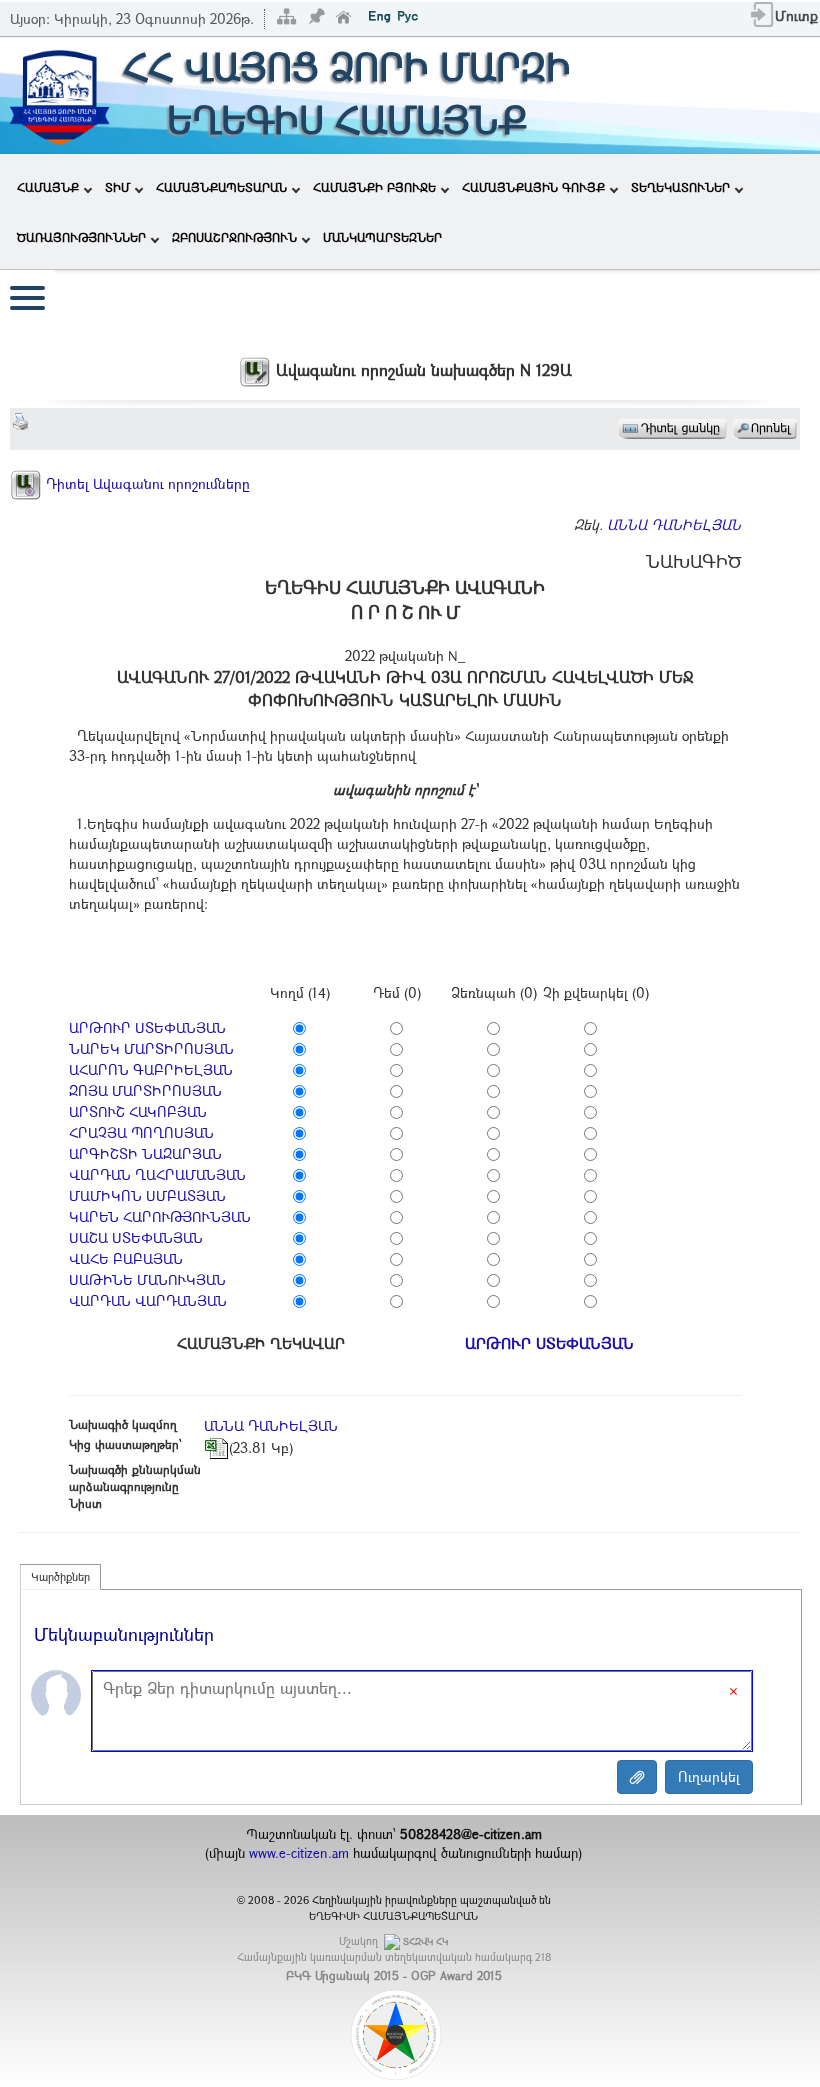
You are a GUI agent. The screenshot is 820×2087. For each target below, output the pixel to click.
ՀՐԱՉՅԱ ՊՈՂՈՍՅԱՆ (141, 1132)
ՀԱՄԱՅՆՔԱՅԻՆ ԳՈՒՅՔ (533, 187)
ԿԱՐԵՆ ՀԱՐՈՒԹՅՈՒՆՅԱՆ (160, 1216)
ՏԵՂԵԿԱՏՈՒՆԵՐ (680, 187)
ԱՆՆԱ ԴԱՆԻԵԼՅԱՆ (674, 524)
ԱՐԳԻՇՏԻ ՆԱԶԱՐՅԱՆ (145, 1153)
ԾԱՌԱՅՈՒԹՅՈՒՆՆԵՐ (81, 237)
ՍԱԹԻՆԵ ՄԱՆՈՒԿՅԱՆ (147, 1279)
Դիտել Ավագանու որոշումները (146, 483)
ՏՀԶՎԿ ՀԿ (425, 1941)
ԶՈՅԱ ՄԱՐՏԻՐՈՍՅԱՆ (145, 1090)
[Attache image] (637, 1777)
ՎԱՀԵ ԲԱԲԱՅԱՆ (126, 1258)
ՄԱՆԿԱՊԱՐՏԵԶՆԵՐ (382, 237)
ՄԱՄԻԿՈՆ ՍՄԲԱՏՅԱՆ (147, 1195)
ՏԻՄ (117, 187)
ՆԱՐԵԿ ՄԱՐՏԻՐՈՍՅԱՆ (151, 1048)
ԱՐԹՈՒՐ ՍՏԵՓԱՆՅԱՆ (147, 1027)
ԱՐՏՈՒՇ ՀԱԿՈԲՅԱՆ (138, 1111)
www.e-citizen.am (299, 1853)
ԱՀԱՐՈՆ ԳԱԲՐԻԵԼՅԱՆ (151, 1069)
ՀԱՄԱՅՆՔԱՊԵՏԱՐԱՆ (221, 187)
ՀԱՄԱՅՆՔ (48, 187)
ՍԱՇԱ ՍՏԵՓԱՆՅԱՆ (136, 1237)
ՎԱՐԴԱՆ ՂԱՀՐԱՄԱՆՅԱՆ (157, 1174)
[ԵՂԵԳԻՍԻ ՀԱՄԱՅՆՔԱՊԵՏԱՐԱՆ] (59, 93)
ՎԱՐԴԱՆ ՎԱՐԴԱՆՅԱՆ (148, 1300)
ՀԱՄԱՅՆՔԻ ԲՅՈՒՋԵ (374, 187)
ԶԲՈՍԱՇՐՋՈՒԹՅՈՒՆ (234, 237)
